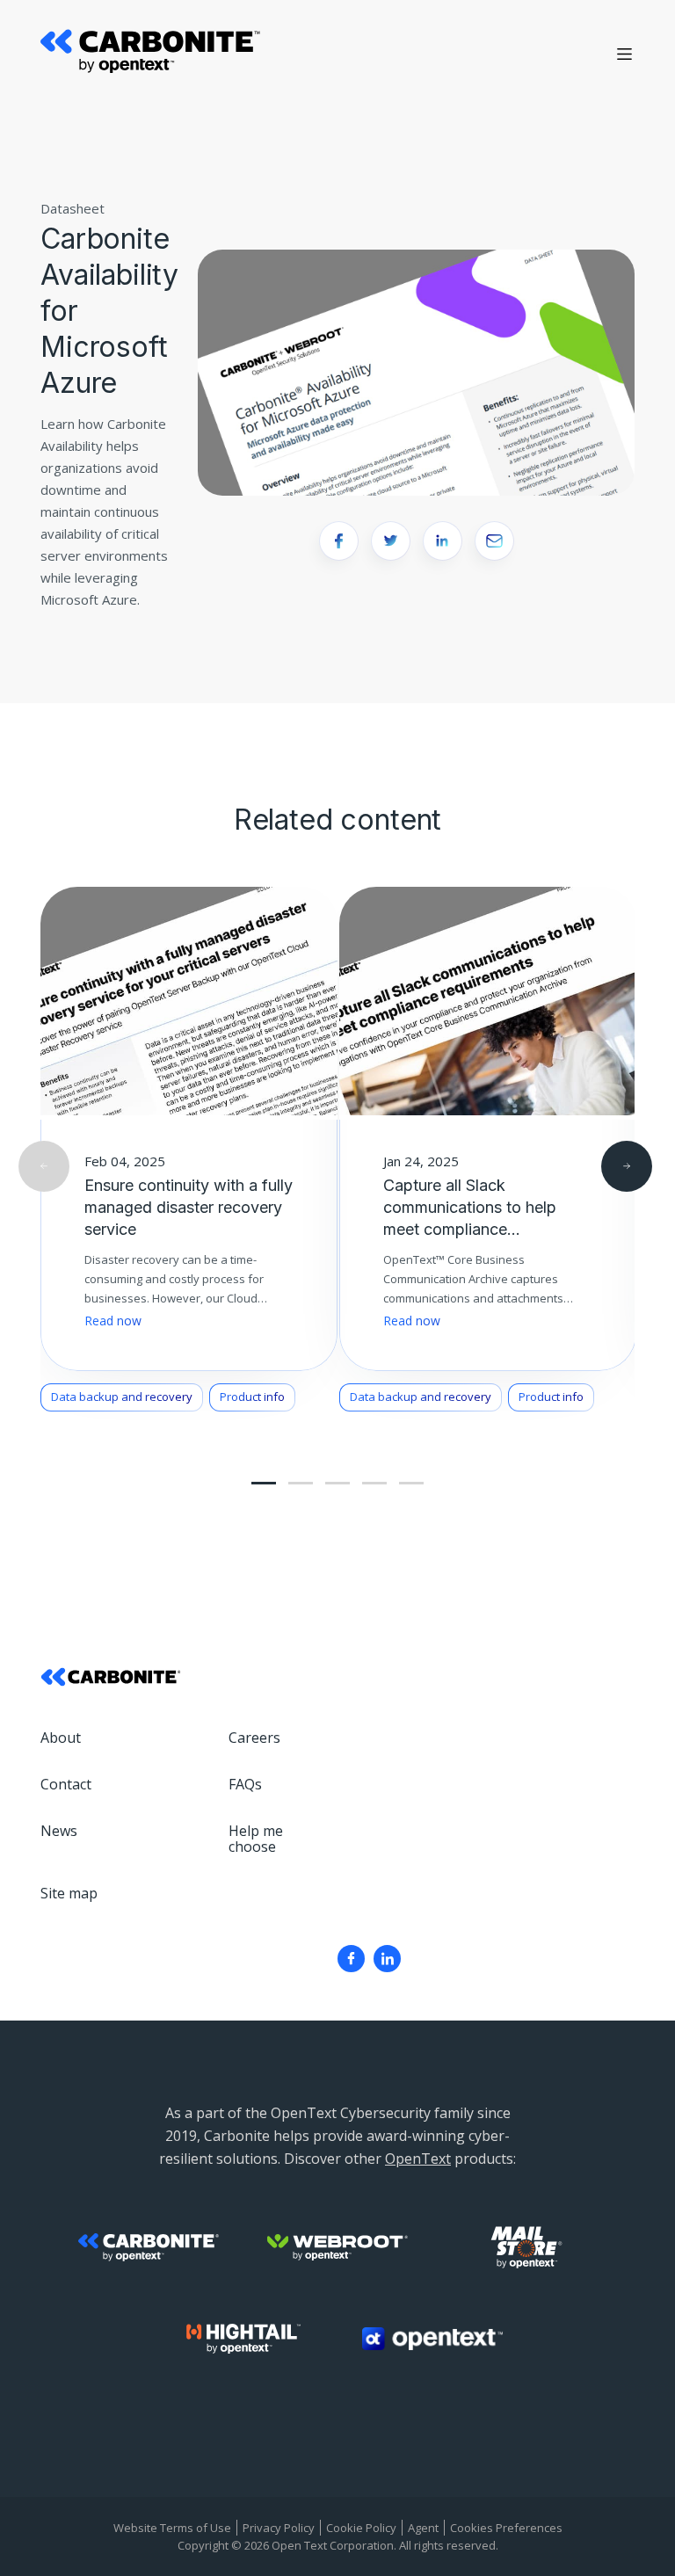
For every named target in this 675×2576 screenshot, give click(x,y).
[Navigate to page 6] (374, 1483)
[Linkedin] (387, 1959)
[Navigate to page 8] (411, 1483)
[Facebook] (351, 1959)
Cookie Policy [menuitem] (361, 2528)
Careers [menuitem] (254, 1738)
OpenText (418, 2159)
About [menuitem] (61, 1738)
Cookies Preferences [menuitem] (506, 2528)
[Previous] (44, 1166)
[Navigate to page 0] (264, 1483)
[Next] (627, 1166)
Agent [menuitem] (423, 2528)
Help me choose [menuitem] (256, 1839)
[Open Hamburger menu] (624, 54)
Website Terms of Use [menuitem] (172, 2528)
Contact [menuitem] (66, 1784)
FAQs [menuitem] (245, 1784)
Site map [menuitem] (69, 1893)
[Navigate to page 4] (337, 1483)
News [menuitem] (59, 1831)
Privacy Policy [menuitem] (279, 2528)
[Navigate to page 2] (301, 1483)
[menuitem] (351, 1959)
